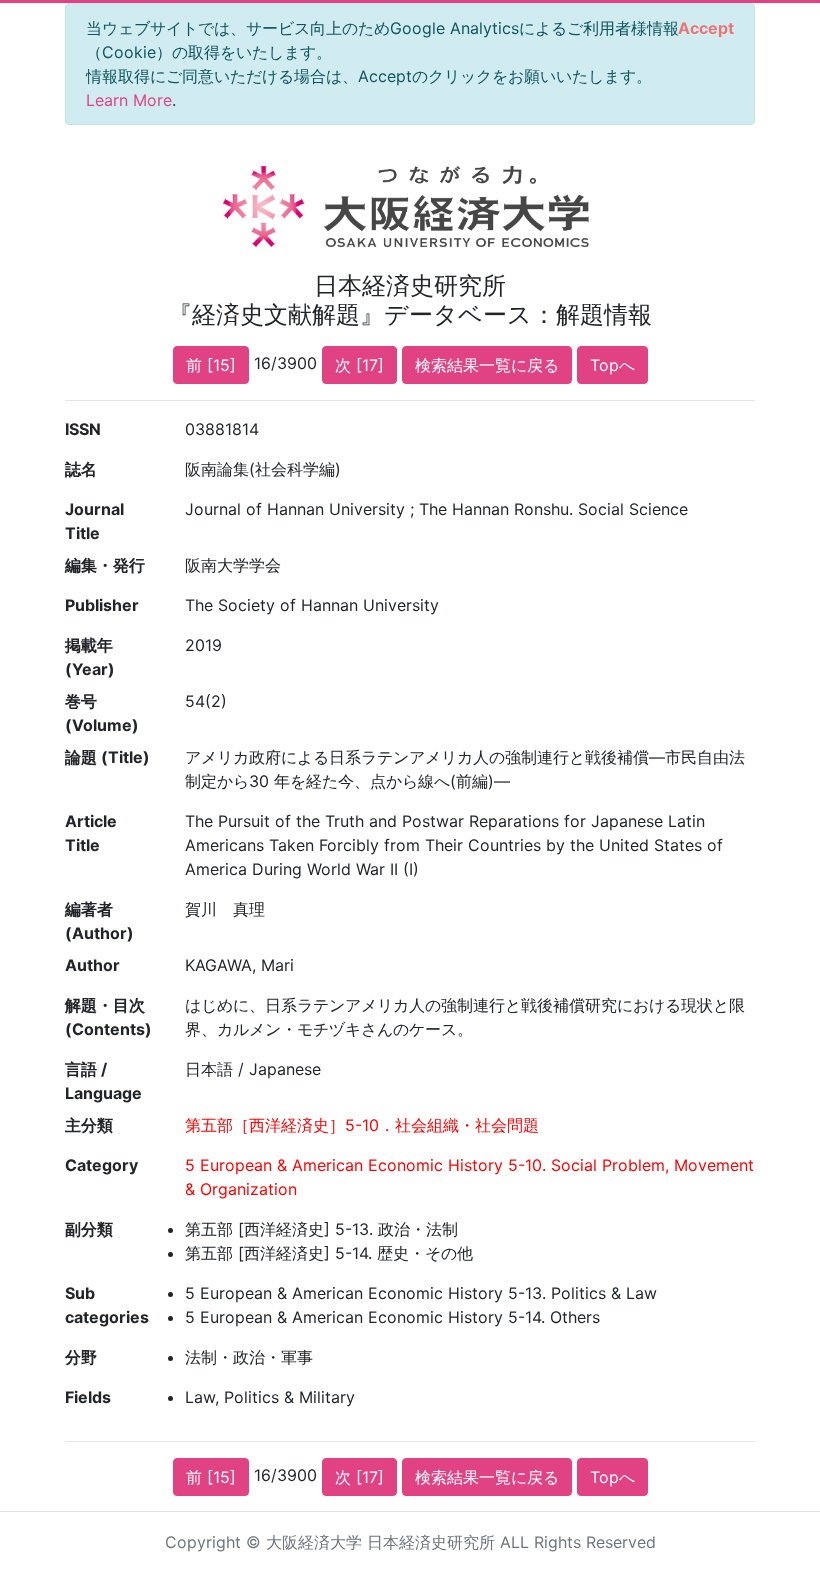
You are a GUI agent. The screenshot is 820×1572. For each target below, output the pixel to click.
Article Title (91, 833)
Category (101, 1165)
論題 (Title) (107, 757)
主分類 (89, 1125)
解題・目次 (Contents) (108, 1017)
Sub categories (107, 1305)
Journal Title (94, 521)
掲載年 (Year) (90, 657)
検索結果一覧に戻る (487, 365)
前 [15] (211, 365)
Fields (88, 1397)
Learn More (129, 100)
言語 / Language (103, 1081)
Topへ (612, 365)
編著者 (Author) (99, 921)
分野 (81, 1357)
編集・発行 (105, 565)
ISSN (83, 429)
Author (92, 965)
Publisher (102, 605)
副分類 (89, 1229)
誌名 (81, 469)
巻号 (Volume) (102, 713)
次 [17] (359, 365)
